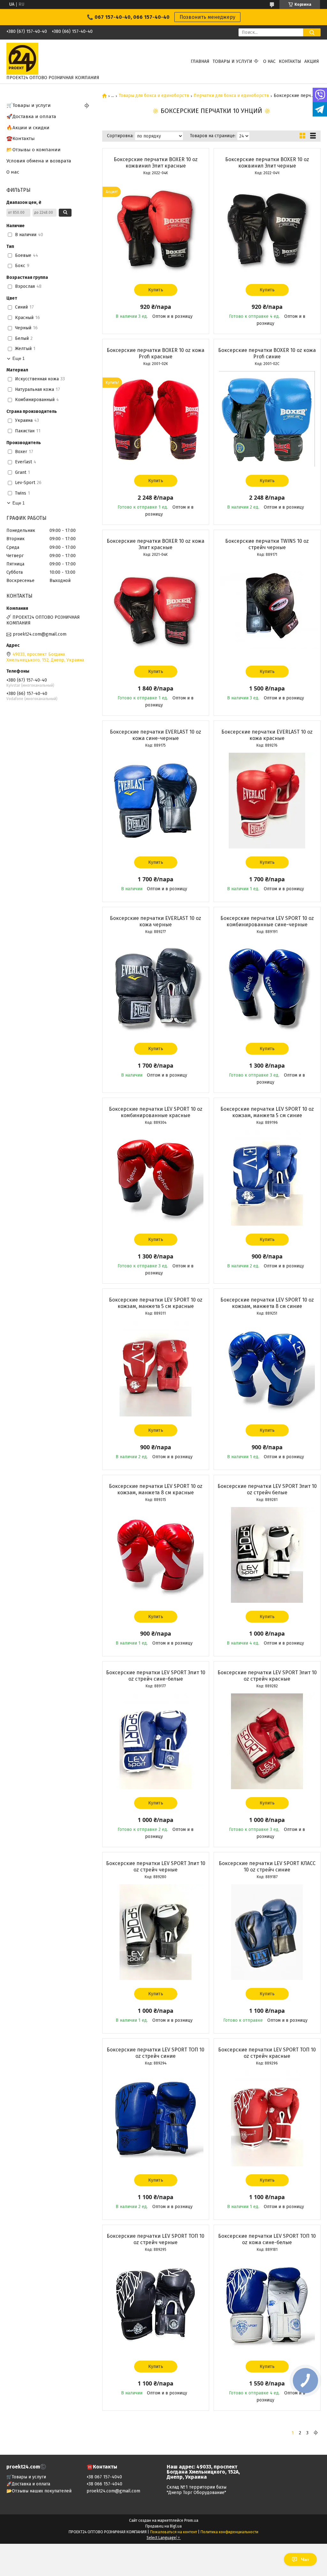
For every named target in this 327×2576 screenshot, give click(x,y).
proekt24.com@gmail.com (40, 634)
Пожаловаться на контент (174, 2532)
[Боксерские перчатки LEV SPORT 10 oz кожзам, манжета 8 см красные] (156, 1555)
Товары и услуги (232, 61)
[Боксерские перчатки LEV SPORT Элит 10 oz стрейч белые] (267, 1555)
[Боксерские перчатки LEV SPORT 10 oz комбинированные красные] (156, 1178)
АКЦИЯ (312, 61)
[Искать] (312, 32)
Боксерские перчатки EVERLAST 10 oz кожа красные (267, 735)
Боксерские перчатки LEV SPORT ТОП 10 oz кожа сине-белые (267, 2239)
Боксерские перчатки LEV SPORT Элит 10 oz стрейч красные (267, 1676)
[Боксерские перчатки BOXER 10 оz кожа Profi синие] (267, 419)
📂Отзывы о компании (34, 150)
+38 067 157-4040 (104, 2477)
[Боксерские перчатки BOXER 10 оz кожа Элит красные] (156, 610)
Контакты (290, 61)
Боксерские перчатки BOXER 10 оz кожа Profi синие (267, 353)
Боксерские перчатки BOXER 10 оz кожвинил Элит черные (267, 163)
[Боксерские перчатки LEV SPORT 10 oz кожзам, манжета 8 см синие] (267, 1369)
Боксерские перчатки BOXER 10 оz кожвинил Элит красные (156, 163)
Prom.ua (191, 2520)
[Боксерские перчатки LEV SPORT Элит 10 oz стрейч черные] (156, 1932)
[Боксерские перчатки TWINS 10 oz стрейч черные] (267, 610)
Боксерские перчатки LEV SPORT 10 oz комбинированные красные (156, 1112)
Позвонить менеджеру (207, 17)
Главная (200, 61)
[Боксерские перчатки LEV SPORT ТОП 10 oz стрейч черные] (156, 2305)
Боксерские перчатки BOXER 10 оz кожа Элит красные (156, 544)
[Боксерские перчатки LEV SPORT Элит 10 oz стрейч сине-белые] (156, 1741)
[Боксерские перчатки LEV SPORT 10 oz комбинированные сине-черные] (267, 987)
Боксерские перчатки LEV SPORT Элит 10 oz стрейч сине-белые (156, 1676)
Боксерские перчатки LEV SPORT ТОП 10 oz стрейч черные (156, 2239)
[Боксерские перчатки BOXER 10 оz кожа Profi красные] (156, 419)
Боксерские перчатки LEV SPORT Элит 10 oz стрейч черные (156, 1867)
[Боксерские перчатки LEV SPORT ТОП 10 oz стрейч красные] (267, 2118)
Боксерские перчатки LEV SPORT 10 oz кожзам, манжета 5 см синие (267, 1112)
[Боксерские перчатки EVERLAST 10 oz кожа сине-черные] (156, 801)
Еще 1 (19, 358)
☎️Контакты (21, 138)
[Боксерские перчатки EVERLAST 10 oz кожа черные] (156, 987)
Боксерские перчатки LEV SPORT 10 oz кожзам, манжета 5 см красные (156, 1303)
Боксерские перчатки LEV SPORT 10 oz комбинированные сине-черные (267, 921)
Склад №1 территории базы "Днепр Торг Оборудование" (197, 2490)
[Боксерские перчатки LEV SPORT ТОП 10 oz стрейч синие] (156, 2118)
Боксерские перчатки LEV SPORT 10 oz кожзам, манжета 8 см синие (267, 1303)
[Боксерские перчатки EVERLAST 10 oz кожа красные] (267, 801)
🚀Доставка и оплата (31, 116)
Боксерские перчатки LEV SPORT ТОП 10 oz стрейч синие (156, 2053)
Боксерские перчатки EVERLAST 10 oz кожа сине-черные (156, 735)
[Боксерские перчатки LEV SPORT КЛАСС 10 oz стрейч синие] (267, 1932)
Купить (156, 290)
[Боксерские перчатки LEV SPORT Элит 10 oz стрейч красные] (267, 1741)
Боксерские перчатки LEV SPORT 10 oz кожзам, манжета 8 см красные (156, 1489)
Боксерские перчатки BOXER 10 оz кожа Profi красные (156, 353)
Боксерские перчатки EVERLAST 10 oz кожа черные (156, 921)
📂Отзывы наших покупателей (39, 2491)
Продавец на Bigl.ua (163, 2526)
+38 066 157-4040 (104, 2484)
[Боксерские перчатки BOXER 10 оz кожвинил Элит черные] (267, 228)
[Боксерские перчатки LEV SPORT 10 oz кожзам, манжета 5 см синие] (267, 1178)
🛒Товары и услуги (29, 105)
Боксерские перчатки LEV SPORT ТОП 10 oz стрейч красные (267, 2053)
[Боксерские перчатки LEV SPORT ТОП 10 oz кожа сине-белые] (267, 2305)
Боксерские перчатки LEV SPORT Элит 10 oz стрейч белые (267, 1489)
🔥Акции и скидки (28, 128)
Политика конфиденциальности (229, 2532)
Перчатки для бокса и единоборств (231, 96)
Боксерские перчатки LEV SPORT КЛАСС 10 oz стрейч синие (267, 1867)
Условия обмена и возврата (39, 161)
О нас (269, 61)
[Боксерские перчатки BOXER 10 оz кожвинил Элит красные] (156, 228)
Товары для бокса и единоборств (154, 96)
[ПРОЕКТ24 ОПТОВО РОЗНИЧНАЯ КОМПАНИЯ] (22, 59)
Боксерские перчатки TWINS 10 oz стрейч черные (267, 544)
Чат (305, 2559)
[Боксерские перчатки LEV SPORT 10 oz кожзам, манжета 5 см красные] (156, 1369)
